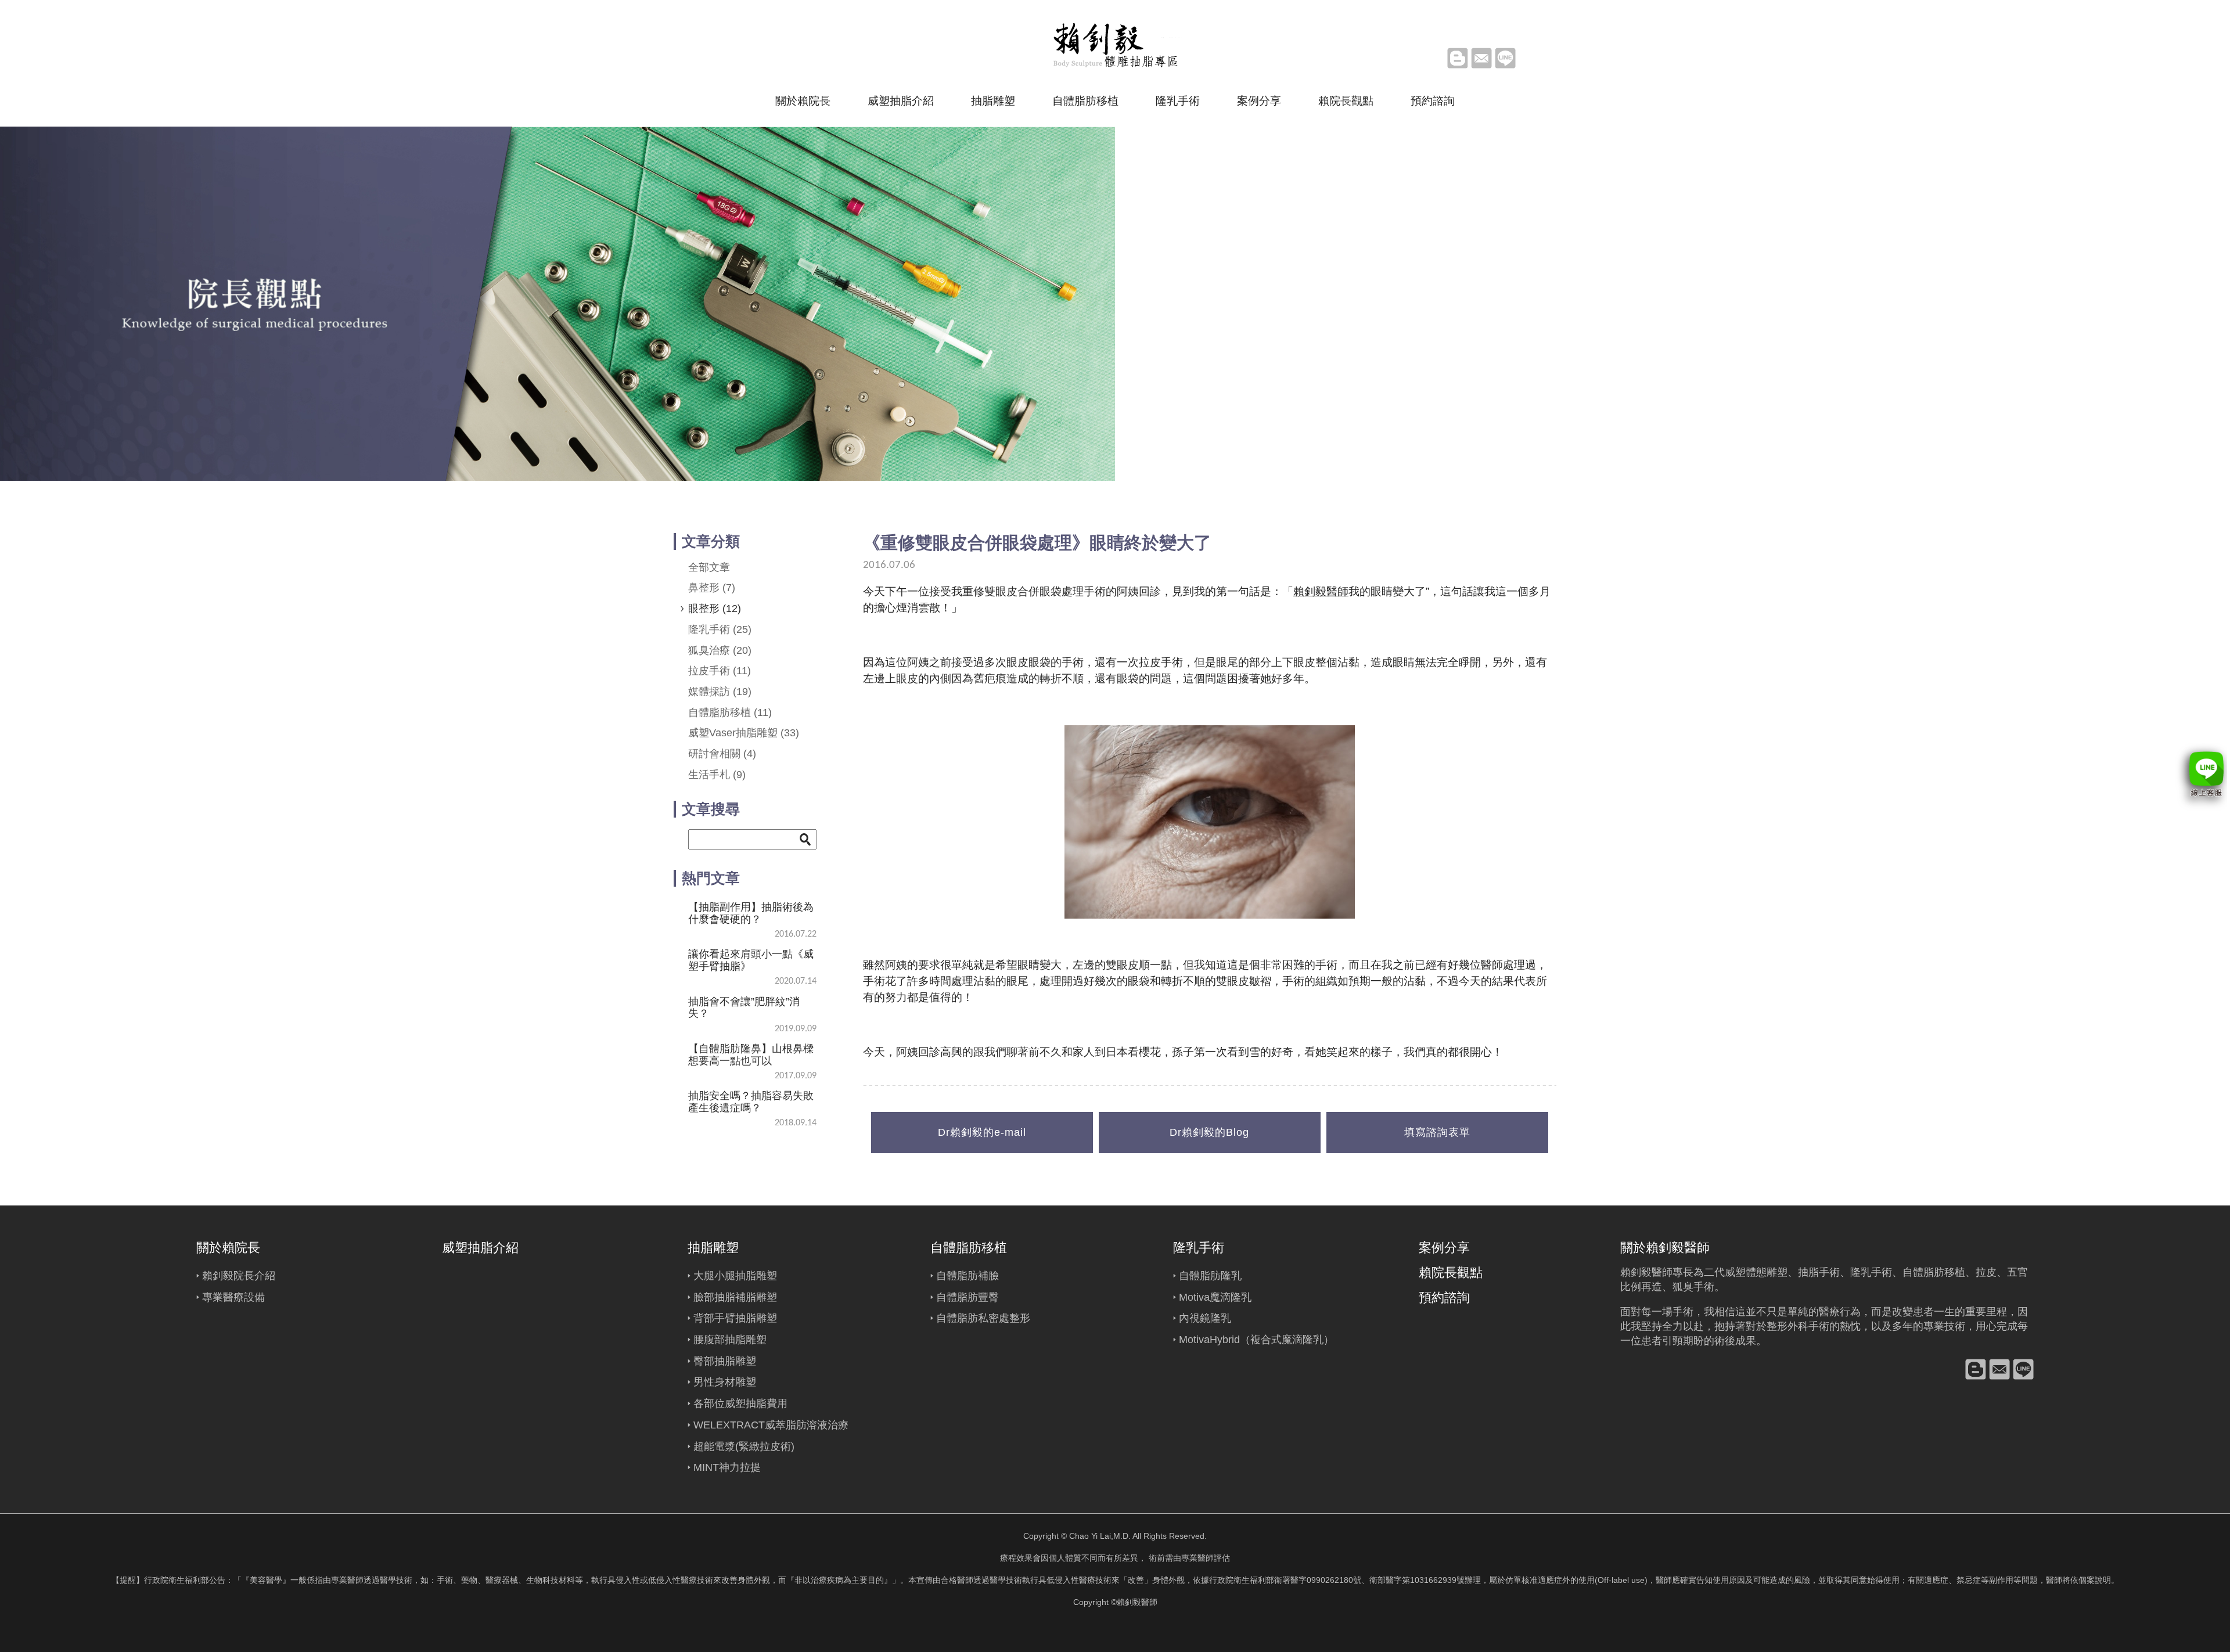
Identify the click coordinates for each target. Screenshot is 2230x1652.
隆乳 (1861, 1272)
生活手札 (717, 775)
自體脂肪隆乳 (1210, 1276)
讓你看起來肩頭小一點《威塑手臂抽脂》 (751, 960)
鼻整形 (712, 588)
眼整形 (715, 609)
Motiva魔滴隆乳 (1215, 1297)
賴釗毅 (1636, 1272)
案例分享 (1259, 101)
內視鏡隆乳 (1205, 1318)
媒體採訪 (720, 692)
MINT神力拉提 (727, 1467)
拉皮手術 (720, 671)
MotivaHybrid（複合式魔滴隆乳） (1256, 1340)
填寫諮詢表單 (1437, 1132)
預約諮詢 (1433, 101)
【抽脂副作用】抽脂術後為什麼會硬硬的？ (751, 913)
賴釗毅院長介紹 (239, 1276)
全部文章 (709, 567)
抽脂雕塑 (993, 101)
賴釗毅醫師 (1321, 591)
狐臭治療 (720, 650)
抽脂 (1808, 1272)
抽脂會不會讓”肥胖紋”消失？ (744, 1007)
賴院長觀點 (1346, 101)
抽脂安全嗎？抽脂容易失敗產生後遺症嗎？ (751, 1102)
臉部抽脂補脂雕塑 (735, 1297)
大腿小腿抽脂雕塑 (735, 1276)
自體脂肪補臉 (967, 1276)
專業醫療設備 (233, 1297)
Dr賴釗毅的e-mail (982, 1132)
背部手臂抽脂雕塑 (735, 1318)
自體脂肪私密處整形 (983, 1318)
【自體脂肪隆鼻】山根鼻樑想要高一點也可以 (751, 1054)
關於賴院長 (803, 101)
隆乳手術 (1178, 101)
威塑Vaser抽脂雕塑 (744, 733)
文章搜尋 (711, 809)
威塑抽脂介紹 (901, 101)
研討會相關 (722, 754)
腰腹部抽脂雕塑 (730, 1340)
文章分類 (711, 541)
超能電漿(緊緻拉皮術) (744, 1446)
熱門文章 (711, 878)
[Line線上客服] (2201, 777)
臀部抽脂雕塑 (725, 1361)
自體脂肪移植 (1085, 101)
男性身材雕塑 (725, 1382)
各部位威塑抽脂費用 (740, 1403)
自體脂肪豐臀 (967, 1297)
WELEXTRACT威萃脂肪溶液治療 (771, 1425)
